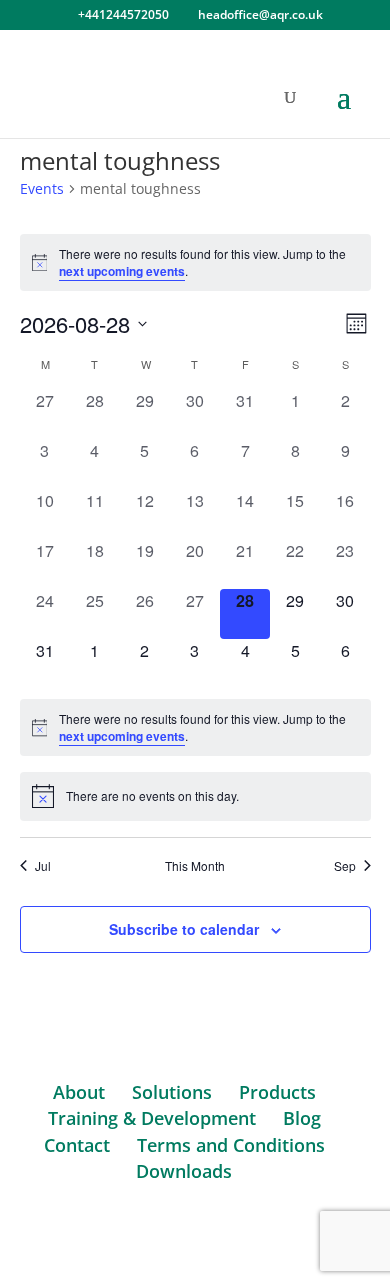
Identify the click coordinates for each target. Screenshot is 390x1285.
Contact (77, 1145)
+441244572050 (123, 14)
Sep (345, 866)
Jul (43, 866)
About (79, 1092)
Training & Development (152, 1118)
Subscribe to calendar (184, 929)
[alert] (195, 262)
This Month (195, 866)
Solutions (172, 1092)
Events (42, 188)
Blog (302, 1118)
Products (277, 1092)
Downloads (184, 1171)
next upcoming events (122, 271)
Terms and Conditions (231, 1145)
